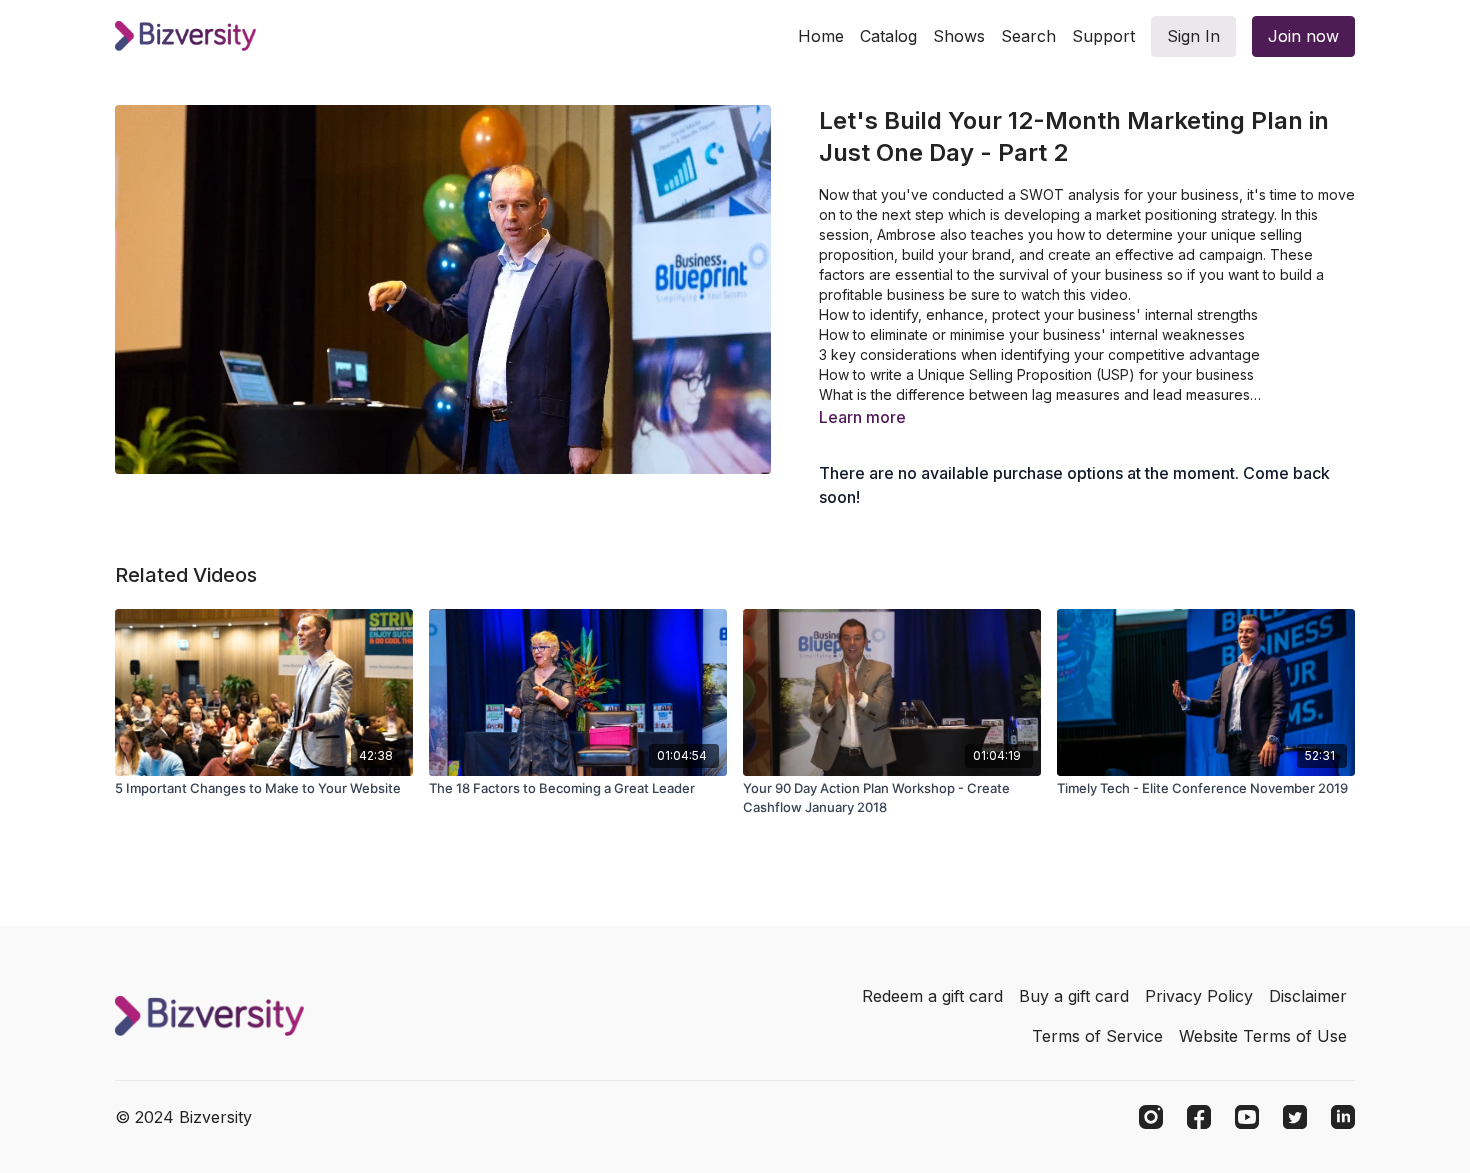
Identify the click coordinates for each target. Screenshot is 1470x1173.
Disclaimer (1308, 996)
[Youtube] (1247, 1117)
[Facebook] (1199, 1117)
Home (821, 36)
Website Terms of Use (1263, 1036)
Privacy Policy (1199, 996)
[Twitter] (1295, 1117)
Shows (959, 36)
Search (1028, 36)
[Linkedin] (1343, 1117)
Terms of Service (1097, 1036)
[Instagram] (1151, 1117)
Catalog (888, 36)
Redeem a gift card (932, 996)
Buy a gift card (1074, 996)
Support (1103, 36)
